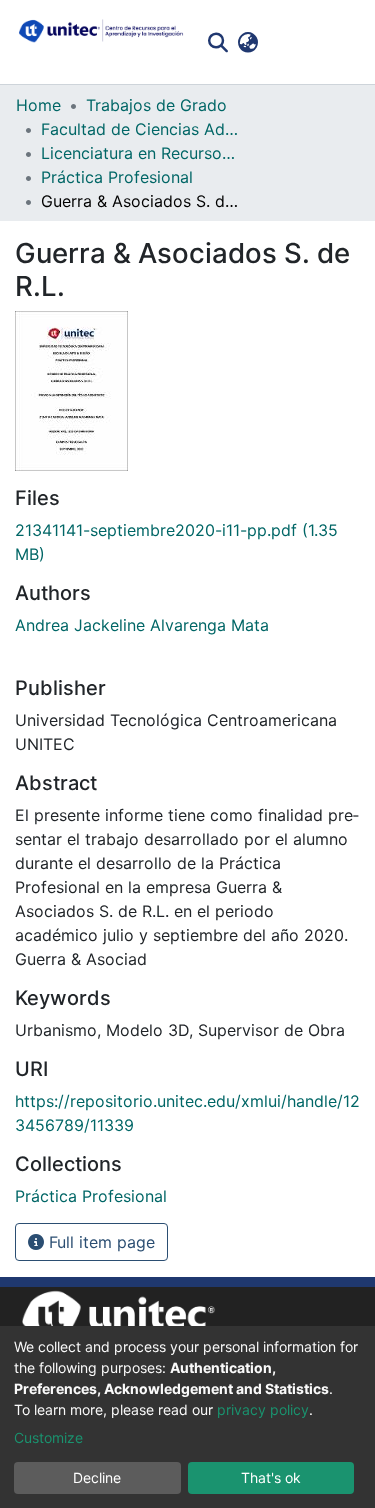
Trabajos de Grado (156, 105)
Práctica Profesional (117, 177)
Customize (48, 1437)
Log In (292, 42)
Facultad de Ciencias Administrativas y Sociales (141, 129)
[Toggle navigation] (345, 42)
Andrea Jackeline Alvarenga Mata (142, 625)
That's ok (271, 1477)
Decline (97, 1477)
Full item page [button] (99, 1242)
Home (38, 105)
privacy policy (263, 1409)
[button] (247, 42)
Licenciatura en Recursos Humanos (141, 153)
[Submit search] (217, 42)
